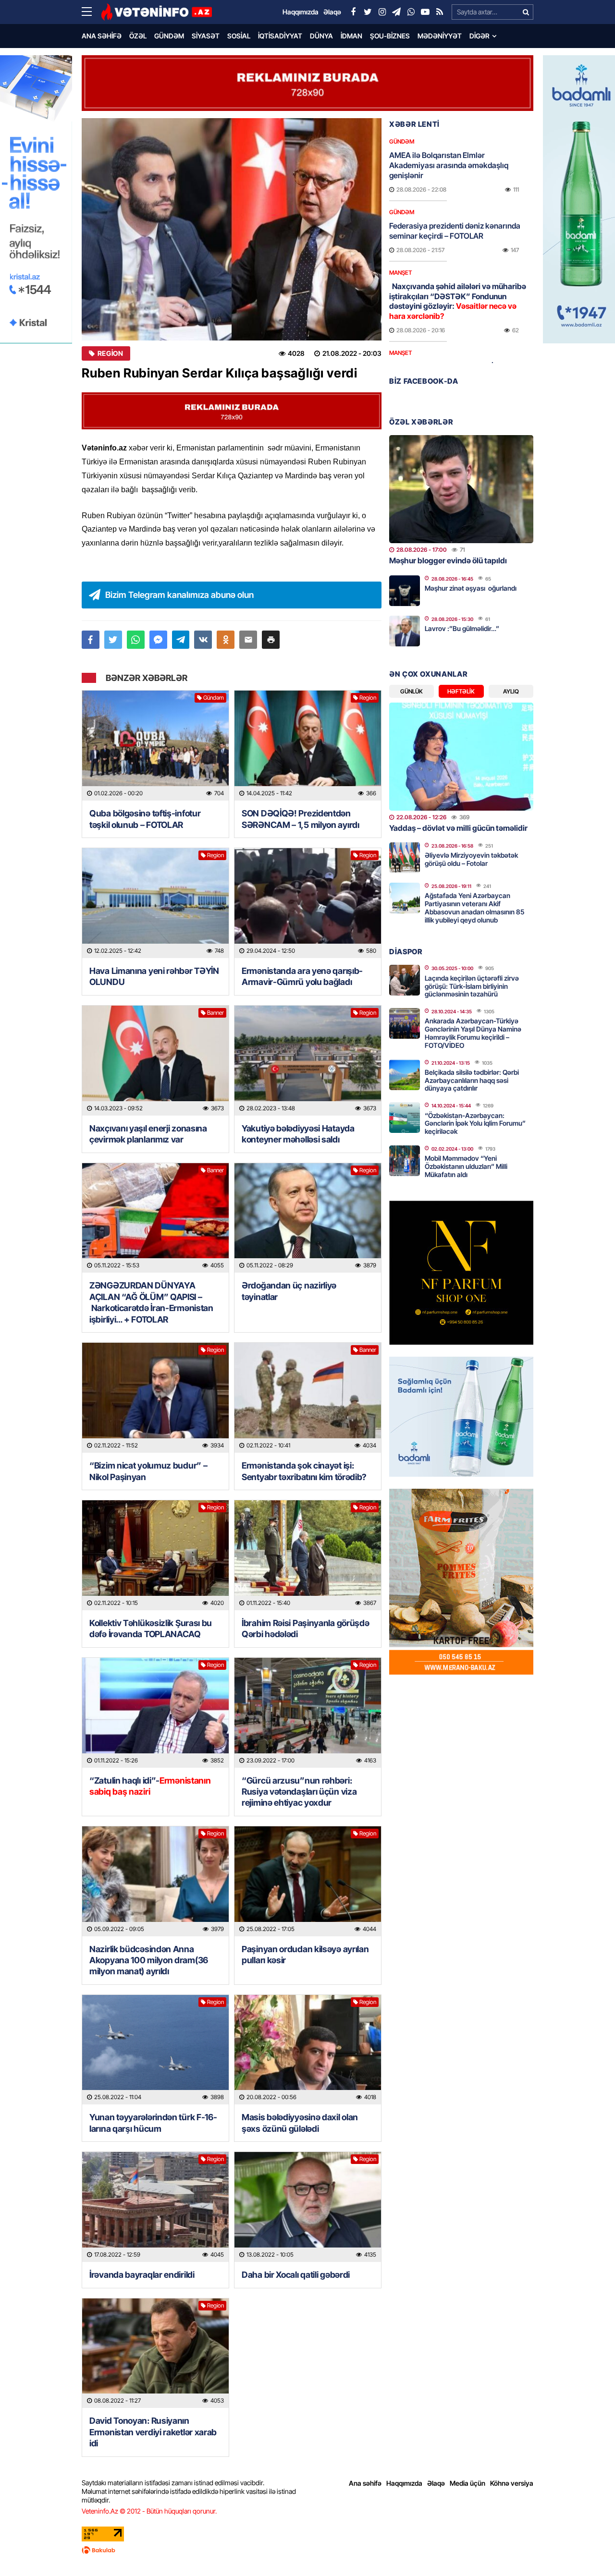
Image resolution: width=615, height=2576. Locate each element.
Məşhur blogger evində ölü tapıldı (448, 560)
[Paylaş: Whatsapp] (136, 640)
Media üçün (467, 2483)
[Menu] (91, 12)
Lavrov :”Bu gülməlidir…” (462, 628)
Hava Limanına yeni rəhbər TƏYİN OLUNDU (154, 976)
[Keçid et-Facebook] (353, 12)
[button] (271, 640)
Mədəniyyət (440, 36)
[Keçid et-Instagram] (382, 12)
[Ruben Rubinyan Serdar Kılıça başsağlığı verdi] (232, 229)
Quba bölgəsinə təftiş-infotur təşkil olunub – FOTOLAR (145, 819)
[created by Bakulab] (307, 2550)
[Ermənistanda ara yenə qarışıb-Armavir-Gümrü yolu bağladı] (308, 903)
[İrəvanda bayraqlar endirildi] (155, 2207)
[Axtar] (526, 12)
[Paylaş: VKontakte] (203, 640)
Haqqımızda (404, 2483)
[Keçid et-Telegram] (396, 12)
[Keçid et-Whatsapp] (411, 12)
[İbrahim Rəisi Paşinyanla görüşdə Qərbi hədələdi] (308, 1555)
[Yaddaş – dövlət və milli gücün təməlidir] (461, 757)
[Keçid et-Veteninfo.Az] (156, 12)
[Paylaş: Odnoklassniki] (226, 640)
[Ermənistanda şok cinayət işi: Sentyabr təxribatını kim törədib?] (308, 1398)
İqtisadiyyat (280, 36)
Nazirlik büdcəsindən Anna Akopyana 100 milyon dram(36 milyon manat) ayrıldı (149, 1960)
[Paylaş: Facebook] (91, 640)
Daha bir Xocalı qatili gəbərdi (296, 2275)
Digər (480, 36)
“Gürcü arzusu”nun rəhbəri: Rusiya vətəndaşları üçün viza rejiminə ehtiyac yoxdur (299, 1792)
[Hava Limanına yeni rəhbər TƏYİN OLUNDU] (155, 903)
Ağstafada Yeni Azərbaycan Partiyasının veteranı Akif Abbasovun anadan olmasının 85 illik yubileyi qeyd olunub (474, 907)
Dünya (321, 36)
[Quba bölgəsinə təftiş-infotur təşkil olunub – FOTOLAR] (155, 746)
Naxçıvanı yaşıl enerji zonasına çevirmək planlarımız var (148, 1134)
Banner (215, 1013)
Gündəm (169, 36)
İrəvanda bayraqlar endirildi (142, 2275)
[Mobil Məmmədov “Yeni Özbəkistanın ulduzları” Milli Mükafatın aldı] (405, 1161)
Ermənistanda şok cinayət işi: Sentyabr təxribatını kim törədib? (304, 1471)
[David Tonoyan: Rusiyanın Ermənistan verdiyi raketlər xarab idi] (155, 2353)
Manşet (400, 273)
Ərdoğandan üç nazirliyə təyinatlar (289, 1291)
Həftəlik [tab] (461, 691)
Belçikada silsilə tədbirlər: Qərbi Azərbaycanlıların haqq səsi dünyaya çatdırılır (472, 1080)
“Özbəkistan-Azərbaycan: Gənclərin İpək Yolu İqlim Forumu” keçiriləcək (475, 1124)
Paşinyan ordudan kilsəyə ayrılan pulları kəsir (305, 1955)
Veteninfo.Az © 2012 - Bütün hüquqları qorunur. (149, 2511)
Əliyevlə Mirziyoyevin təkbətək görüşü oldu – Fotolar (471, 859)
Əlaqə (436, 2483)
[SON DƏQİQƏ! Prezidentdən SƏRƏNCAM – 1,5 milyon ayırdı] (308, 746)
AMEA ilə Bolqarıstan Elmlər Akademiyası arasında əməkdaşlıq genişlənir (449, 165)
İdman (351, 36)
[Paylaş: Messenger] (158, 640)
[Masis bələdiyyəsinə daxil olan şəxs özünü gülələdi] (308, 2050)
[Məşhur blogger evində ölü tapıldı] (461, 489)
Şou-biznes (390, 36)
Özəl (138, 36)
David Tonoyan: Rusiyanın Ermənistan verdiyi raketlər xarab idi (153, 2432)
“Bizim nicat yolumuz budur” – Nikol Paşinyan (148, 1471)
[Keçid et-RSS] (440, 12)
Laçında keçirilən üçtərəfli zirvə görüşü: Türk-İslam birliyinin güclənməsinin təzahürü (472, 986)
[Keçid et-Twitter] (368, 12)
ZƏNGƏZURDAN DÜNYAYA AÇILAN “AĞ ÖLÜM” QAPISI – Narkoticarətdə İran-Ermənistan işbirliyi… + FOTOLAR (151, 1302)
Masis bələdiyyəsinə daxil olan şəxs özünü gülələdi (300, 2123)
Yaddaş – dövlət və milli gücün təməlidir (458, 828)
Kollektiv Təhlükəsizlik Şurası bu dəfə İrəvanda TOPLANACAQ (151, 1628)
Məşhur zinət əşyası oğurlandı (471, 588)
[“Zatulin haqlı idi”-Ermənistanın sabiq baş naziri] (155, 1713)
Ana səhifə (102, 36)
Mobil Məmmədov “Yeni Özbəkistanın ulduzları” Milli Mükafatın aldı (466, 1166)
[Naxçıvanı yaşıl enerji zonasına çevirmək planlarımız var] (155, 1061)
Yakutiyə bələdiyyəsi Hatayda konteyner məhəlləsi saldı (298, 1134)
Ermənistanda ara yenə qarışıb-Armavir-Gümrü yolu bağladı (302, 976)
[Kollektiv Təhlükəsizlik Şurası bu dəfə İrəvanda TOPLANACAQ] (155, 1555)
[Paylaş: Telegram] (181, 640)
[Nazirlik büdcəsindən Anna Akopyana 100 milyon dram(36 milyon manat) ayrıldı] (155, 1881)
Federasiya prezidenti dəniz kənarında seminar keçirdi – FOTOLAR (455, 231)
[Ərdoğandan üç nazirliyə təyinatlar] (308, 1218)
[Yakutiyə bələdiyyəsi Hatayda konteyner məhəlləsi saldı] (308, 1061)
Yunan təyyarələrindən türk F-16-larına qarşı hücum (153, 2123)
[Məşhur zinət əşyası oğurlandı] (405, 591)
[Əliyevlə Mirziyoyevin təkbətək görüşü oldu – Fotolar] (405, 858)
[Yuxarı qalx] (588, 2549)
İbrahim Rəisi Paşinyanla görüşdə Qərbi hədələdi (305, 1628)
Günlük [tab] (412, 691)
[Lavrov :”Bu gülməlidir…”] (405, 631)
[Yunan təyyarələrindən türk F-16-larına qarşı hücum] (155, 2050)
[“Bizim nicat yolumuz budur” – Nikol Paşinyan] (155, 1398)
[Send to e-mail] (248, 640)
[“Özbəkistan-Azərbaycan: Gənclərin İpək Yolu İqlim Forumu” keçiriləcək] (405, 1118)
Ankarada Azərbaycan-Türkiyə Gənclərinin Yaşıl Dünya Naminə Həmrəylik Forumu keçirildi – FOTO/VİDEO (473, 1033)
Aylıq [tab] (511, 691)
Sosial (239, 36)
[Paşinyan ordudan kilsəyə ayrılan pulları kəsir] (308, 1881)
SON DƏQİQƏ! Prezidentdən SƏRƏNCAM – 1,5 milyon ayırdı (301, 819)
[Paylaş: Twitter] (113, 640)
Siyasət (206, 36)
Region (110, 353)
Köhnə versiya (512, 2483)
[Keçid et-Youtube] (425, 12)
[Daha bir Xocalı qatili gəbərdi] (308, 2207)
